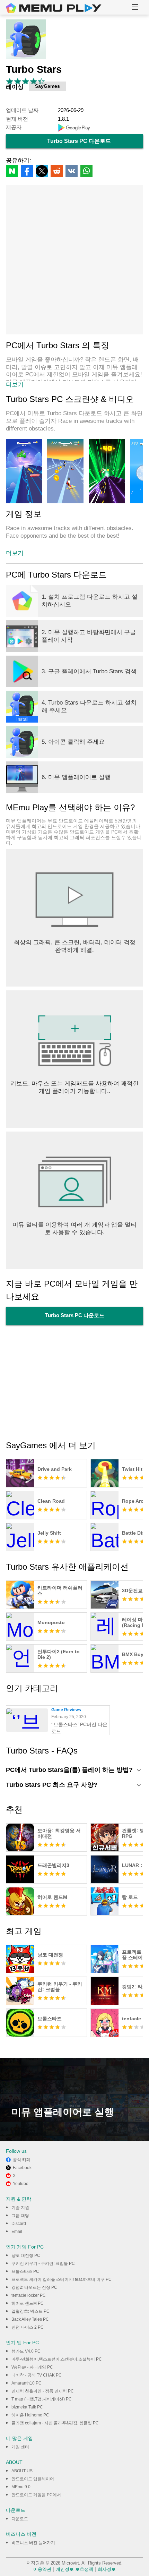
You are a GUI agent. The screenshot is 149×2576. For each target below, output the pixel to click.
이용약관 (42, 2569)
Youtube (21, 2184)
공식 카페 (22, 2160)
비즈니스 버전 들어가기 (33, 2543)
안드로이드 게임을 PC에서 (36, 2495)
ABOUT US (22, 2471)
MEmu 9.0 (21, 2487)
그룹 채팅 (20, 2216)
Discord (19, 2224)
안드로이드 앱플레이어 (33, 2479)
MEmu (54, 8)
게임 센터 (20, 2447)
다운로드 (20, 2519)
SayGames (47, 86)
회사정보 (107, 2569)
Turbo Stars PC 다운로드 (79, 141)
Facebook (22, 2168)
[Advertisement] (74, 260)
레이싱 (15, 87)
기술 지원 (20, 2208)
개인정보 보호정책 (74, 2569)
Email (17, 2232)
